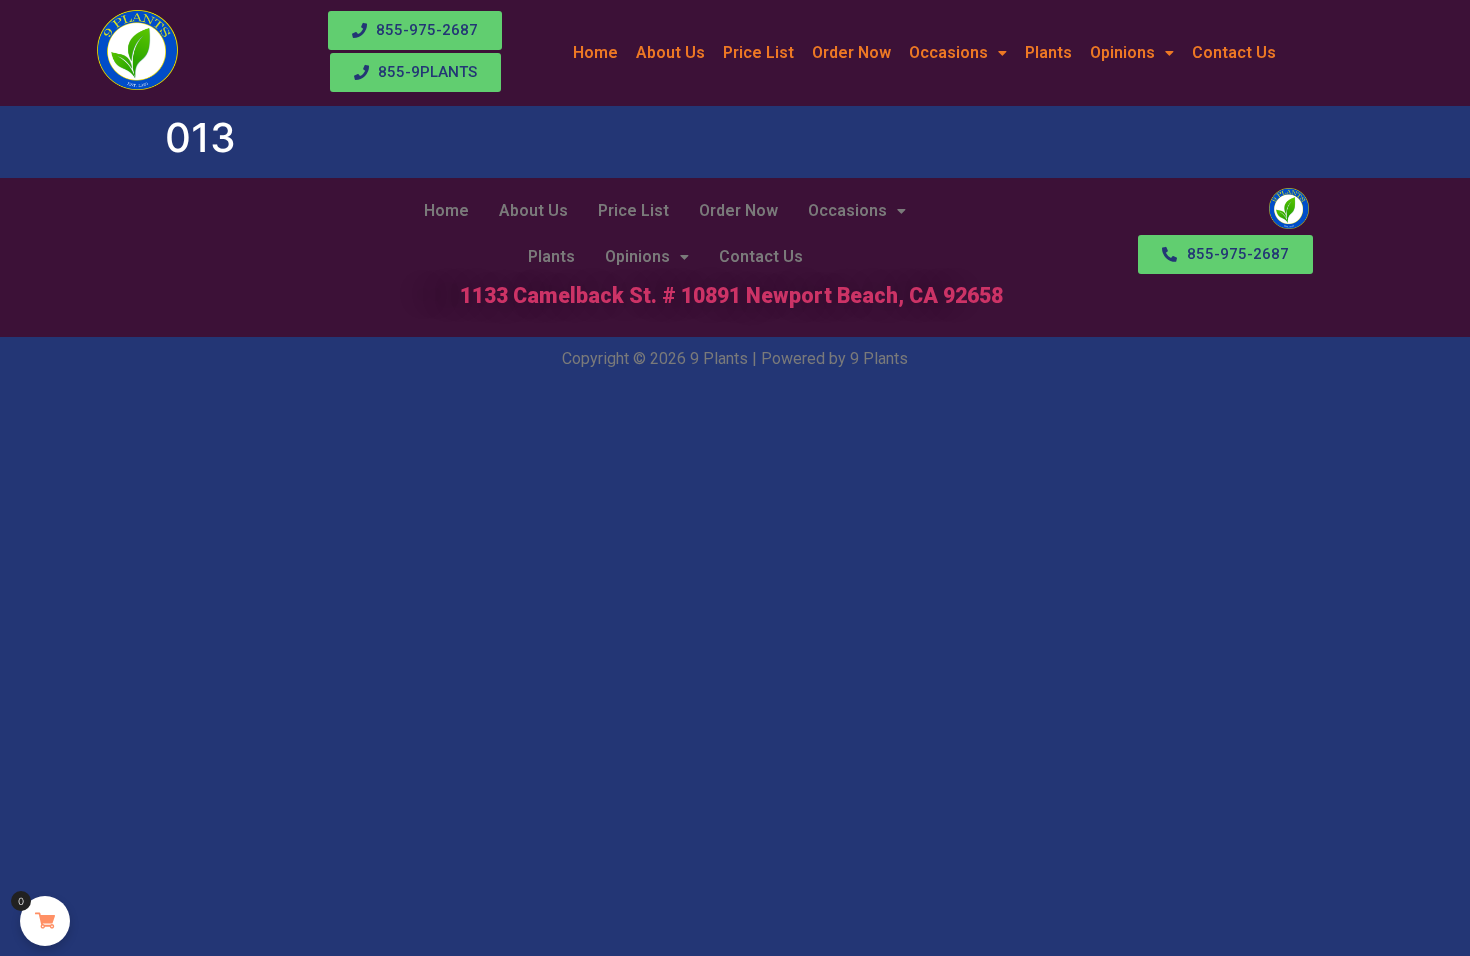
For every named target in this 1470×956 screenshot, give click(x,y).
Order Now (851, 52)
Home (595, 52)
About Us (670, 52)
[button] (958, 53)
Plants (1048, 52)
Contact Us (1234, 52)
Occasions (948, 52)
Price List (758, 52)
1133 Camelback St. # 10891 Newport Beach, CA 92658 (731, 295)
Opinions (1122, 52)
